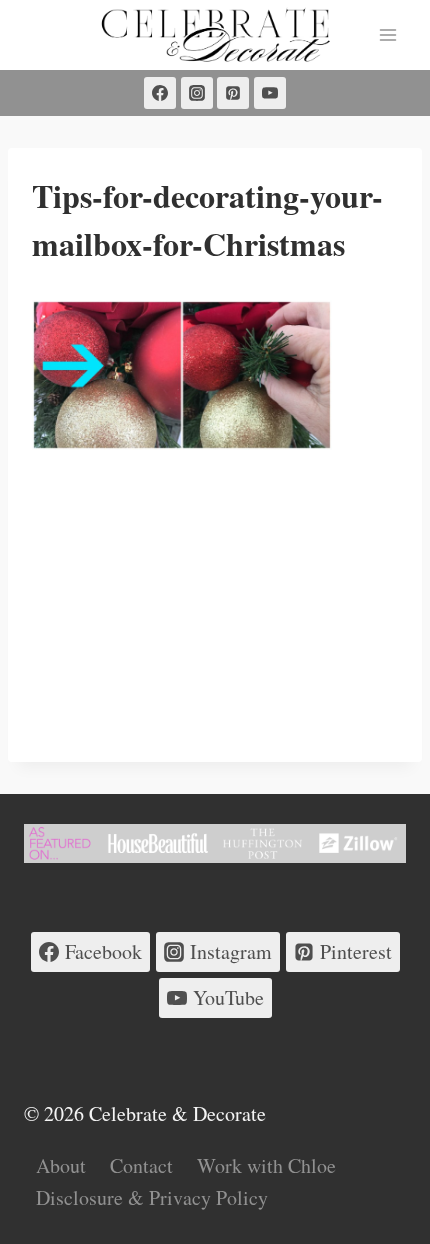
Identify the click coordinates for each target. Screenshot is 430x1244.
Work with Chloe (266, 1165)
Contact (141, 1165)
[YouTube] (270, 93)
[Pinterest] (233, 93)
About (61, 1165)
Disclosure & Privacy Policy (152, 1197)
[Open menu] (387, 34)
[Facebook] (160, 93)
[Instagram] (197, 93)
